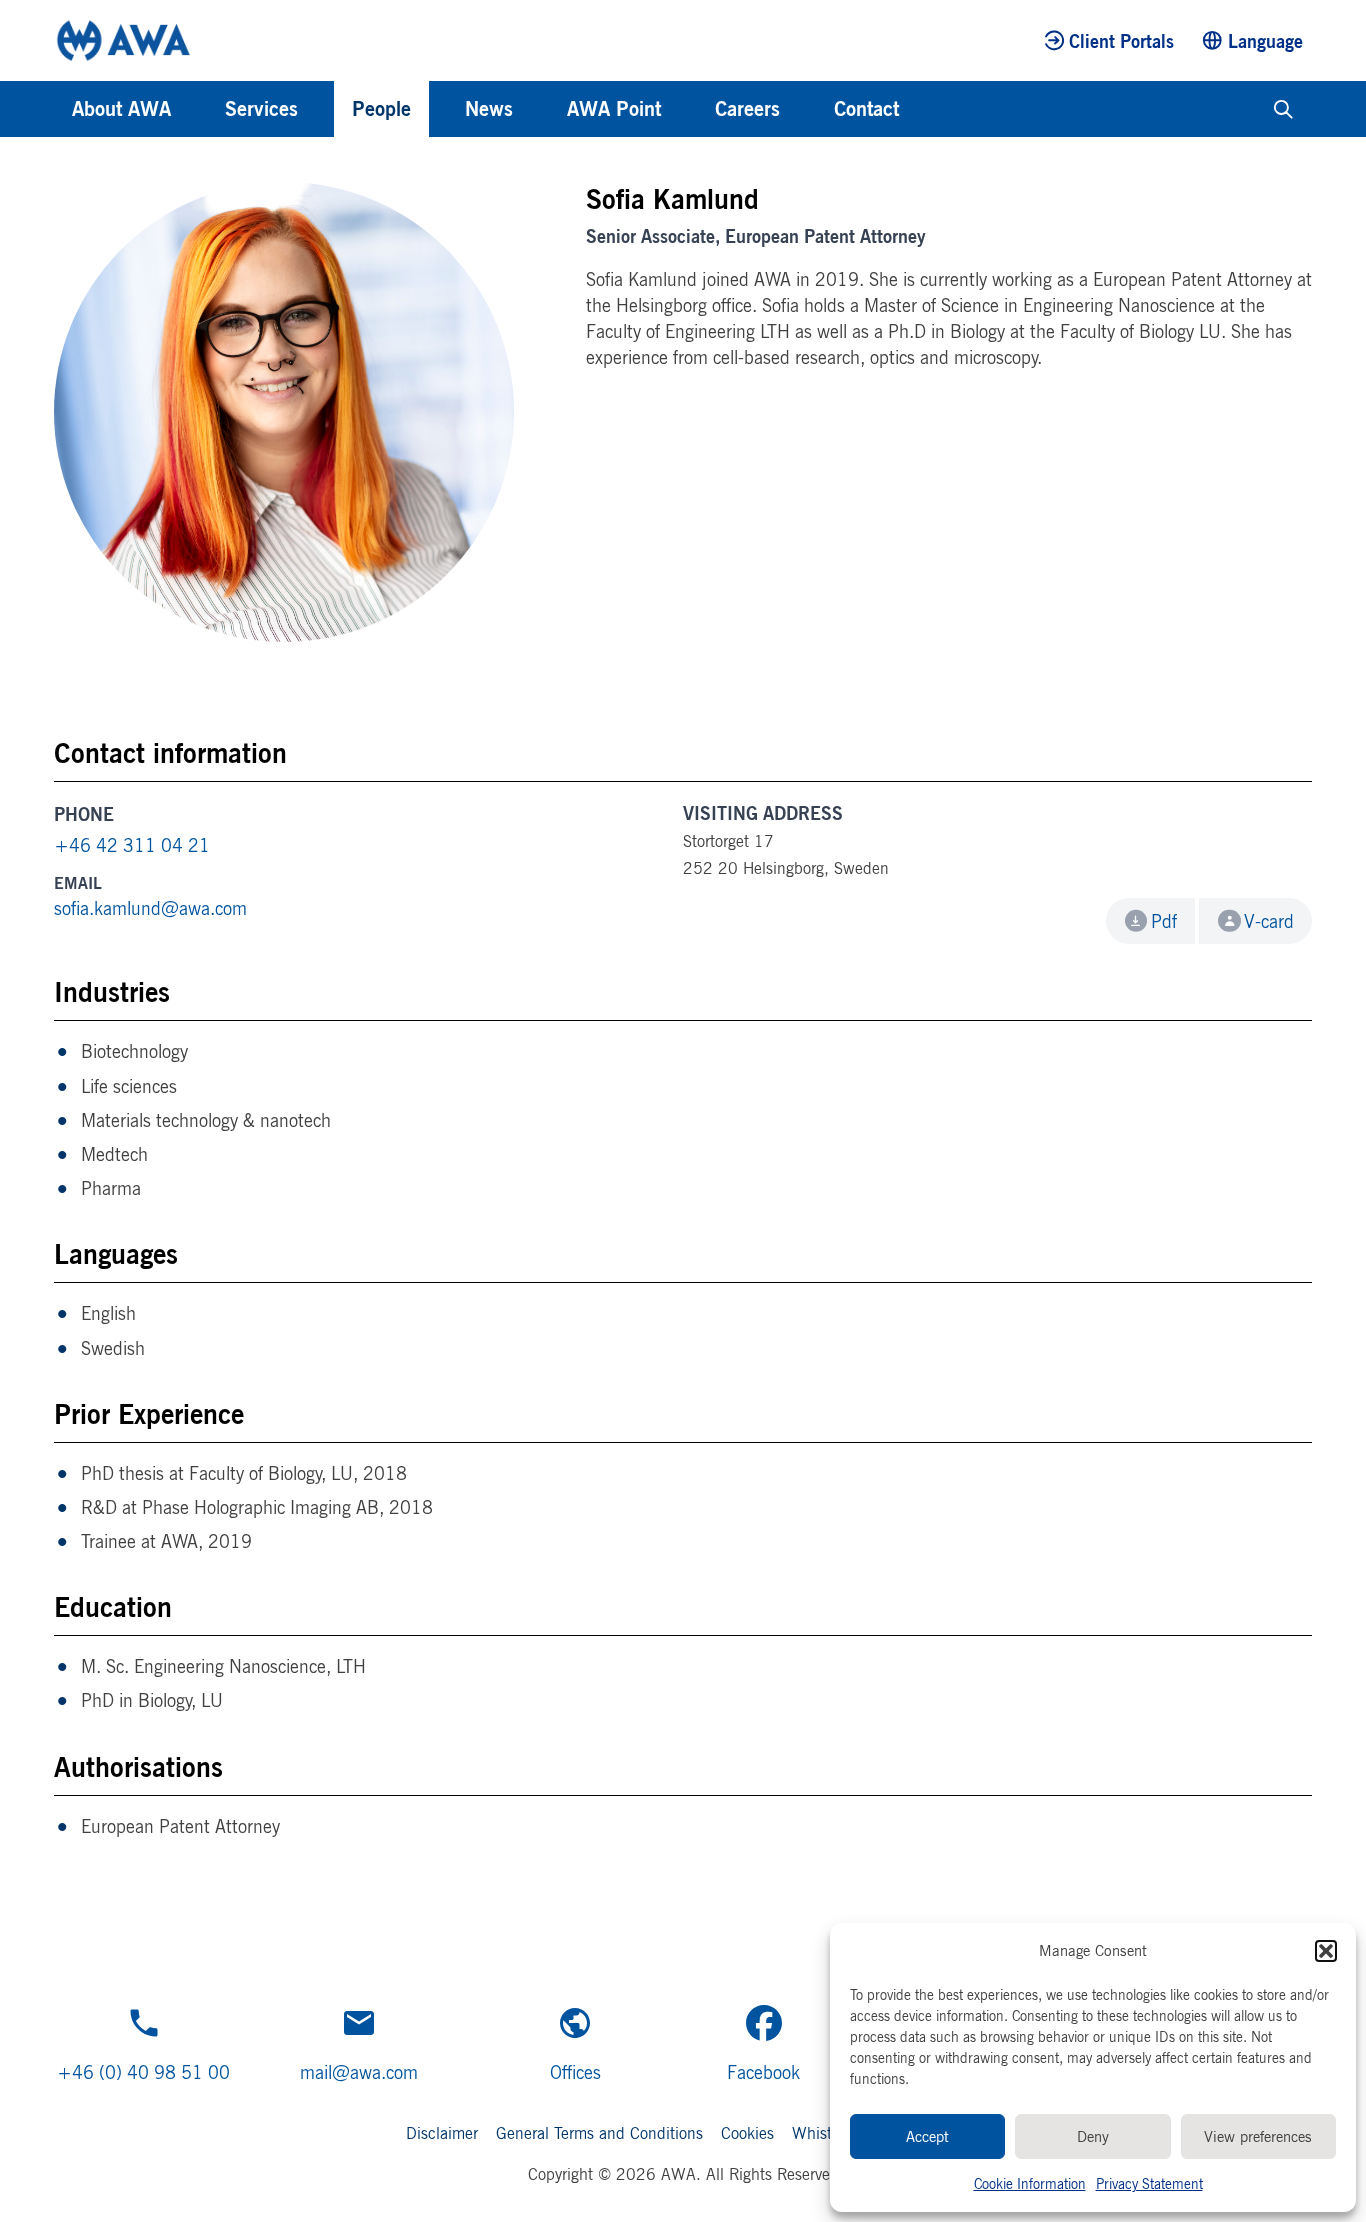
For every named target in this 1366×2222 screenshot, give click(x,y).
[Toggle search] (1283, 109)
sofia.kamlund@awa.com (150, 908)
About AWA (121, 108)
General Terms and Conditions (599, 2133)
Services (261, 108)
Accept (927, 2136)
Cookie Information (1030, 2183)
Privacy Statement (1149, 2183)
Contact (866, 108)
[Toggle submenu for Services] (325, 109)
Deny (1093, 2136)
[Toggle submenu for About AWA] (198, 109)
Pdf (1164, 921)
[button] (1326, 1951)
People (381, 108)
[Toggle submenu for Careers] (807, 109)
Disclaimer (442, 2133)
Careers (747, 108)
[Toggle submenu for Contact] (926, 109)
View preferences (1258, 2136)
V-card (1269, 921)
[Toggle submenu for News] (540, 109)
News (489, 108)
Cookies (747, 2133)
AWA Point (614, 108)
